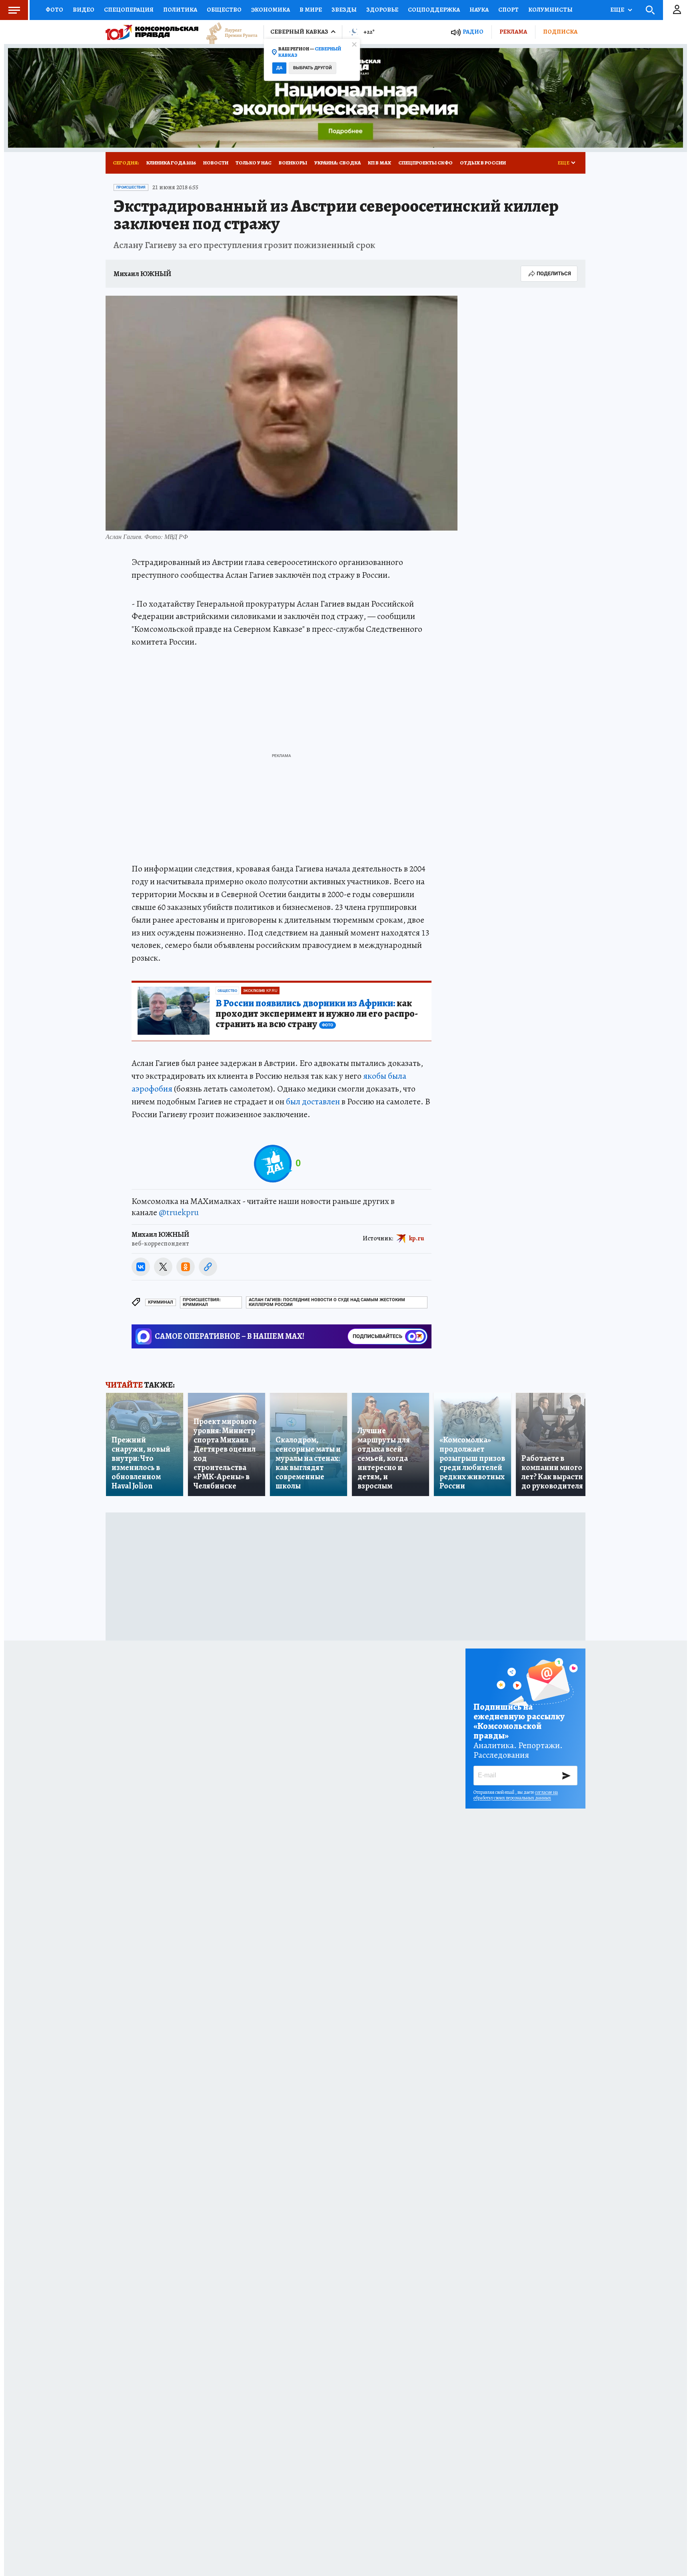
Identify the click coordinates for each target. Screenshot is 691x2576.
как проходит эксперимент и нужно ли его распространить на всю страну (317, 1014)
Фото (54, 10)
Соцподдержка (434, 10)
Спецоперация (129, 10)
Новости (216, 163)
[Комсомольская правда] (152, 32)
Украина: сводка (338, 163)
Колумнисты (550, 10)
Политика (180, 10)
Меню (14, 10)
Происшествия (131, 187)
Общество (224, 10)
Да (279, 68)
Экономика (271, 10)
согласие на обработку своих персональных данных (516, 1795)
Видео (84, 10)
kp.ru (417, 1238)
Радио (473, 32)
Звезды (344, 10)
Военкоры (293, 163)
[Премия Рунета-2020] (228, 32)
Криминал (161, 1302)
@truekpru (179, 1212)
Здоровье (382, 10)
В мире (311, 10)
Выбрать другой (313, 68)
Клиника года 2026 (171, 163)
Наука (479, 10)
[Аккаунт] (677, 10)
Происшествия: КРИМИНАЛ (202, 1302)
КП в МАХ (379, 163)
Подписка (560, 32)
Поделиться (554, 273)
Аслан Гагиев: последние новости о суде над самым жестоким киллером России (327, 1302)
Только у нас (254, 163)
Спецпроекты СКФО (425, 163)
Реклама (513, 32)
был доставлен (313, 1102)
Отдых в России (483, 163)
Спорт (508, 10)
